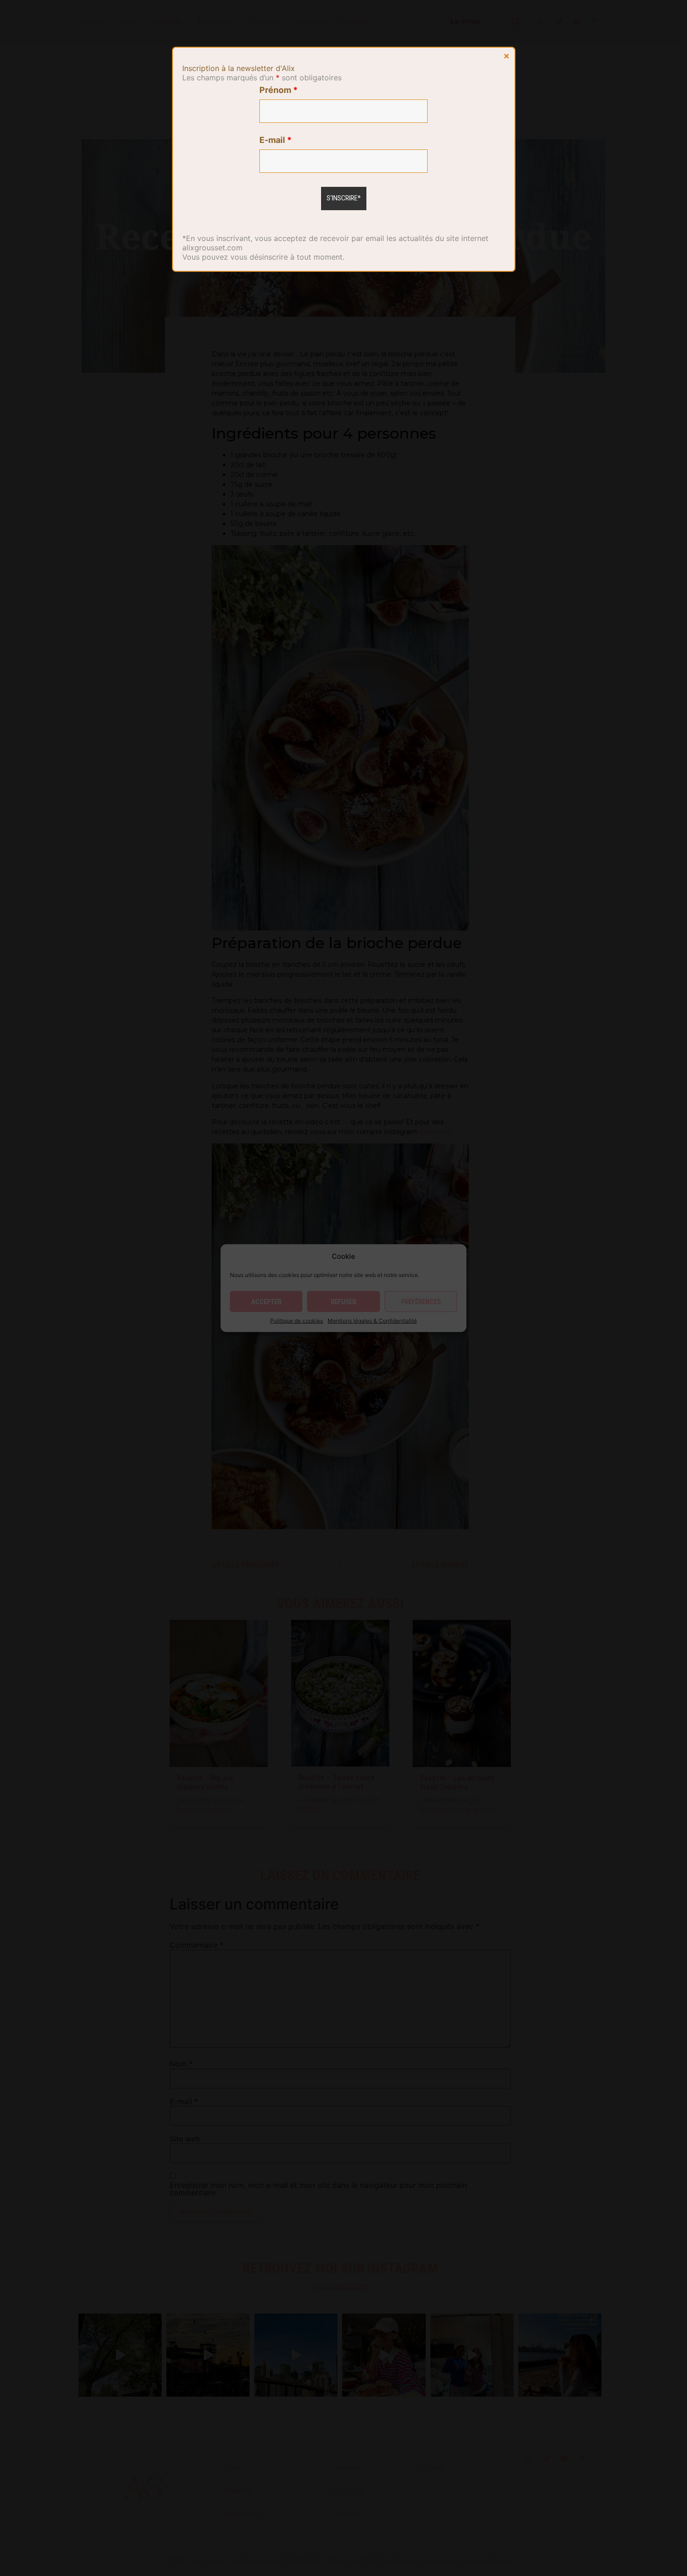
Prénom (279, 90)
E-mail (276, 140)
